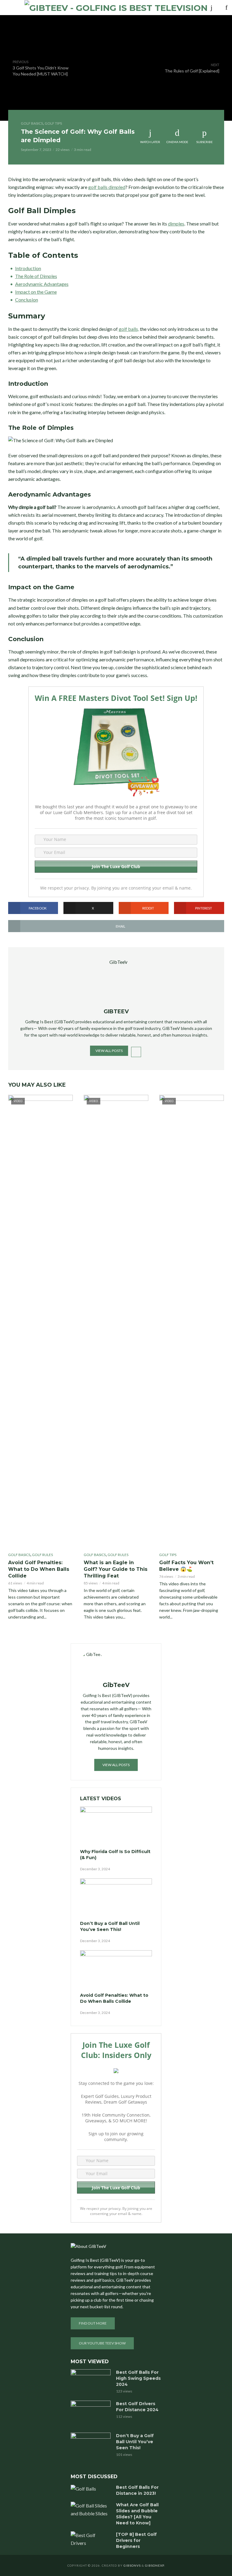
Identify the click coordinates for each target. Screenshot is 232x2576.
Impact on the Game (36, 292)
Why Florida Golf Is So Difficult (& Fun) (115, 1855)
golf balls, (128, 329)
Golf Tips (53, 123)
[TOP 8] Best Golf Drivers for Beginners (136, 2540)
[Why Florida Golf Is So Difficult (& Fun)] (116, 1827)
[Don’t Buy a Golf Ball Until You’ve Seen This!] (116, 1899)
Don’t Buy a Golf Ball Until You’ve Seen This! (110, 1926)
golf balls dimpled (107, 187)
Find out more (93, 2323)
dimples (176, 224)
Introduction (28, 268)
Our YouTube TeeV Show (102, 2343)
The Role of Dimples (36, 276)
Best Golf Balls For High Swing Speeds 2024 (138, 2378)
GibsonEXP (155, 2565)
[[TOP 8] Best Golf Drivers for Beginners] (91, 2539)
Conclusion (27, 300)
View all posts (109, 1051)
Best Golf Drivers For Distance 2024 (137, 2407)
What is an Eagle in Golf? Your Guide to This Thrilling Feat (116, 1569)
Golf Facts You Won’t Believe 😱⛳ (186, 1566)
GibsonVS (132, 2565)
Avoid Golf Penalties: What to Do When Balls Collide (39, 1569)
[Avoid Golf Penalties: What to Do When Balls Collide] (116, 1970)
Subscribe (205, 142)
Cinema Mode (177, 142)
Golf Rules (42, 1555)
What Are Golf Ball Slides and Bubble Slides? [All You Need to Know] (137, 2514)
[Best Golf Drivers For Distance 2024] (91, 2414)
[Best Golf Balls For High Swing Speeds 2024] (91, 2380)
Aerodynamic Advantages (42, 284)
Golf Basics (32, 123)
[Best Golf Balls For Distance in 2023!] (91, 2488)
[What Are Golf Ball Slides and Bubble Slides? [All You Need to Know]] (91, 2510)
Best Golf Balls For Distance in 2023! (137, 2490)
